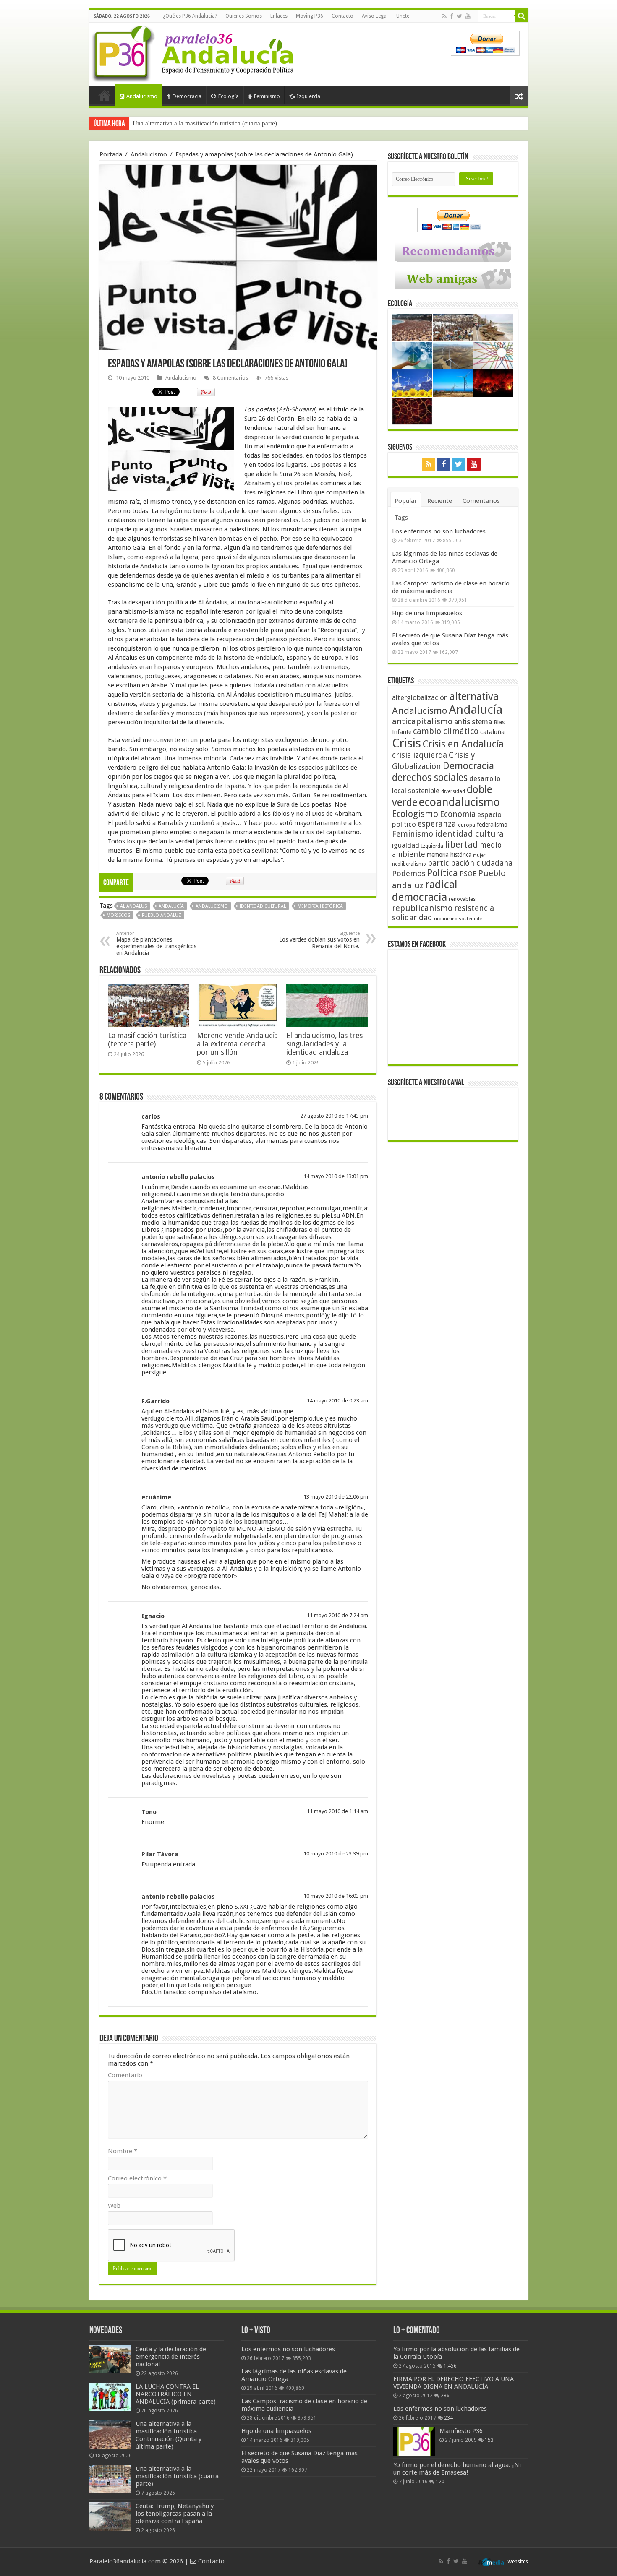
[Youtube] (468, 16)
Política (443, 873)
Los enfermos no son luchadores (439, 531)
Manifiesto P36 (461, 2431)
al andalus (133, 906)
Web (114, 2206)
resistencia (474, 908)
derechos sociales (430, 778)
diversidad (453, 791)
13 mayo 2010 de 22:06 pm (336, 1497)
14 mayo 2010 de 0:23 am (337, 1401)
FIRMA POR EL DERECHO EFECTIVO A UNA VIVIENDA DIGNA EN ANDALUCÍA (454, 2383)
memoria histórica (320, 906)
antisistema (473, 722)
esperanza (437, 824)
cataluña (492, 732)
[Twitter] (459, 16)
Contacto (342, 16)
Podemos (409, 873)
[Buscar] (522, 16)
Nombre (123, 2151)
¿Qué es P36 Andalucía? (190, 16)
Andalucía (171, 906)
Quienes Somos (244, 16)
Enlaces (279, 16)
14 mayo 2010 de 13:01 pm (336, 1176)
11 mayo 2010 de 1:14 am (337, 1811)
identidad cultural (263, 906)
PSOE (468, 874)
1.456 (450, 2366)
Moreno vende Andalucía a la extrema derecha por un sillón (237, 1044)
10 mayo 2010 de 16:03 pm (336, 1896)
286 (445, 2396)
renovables (462, 899)
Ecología (229, 96)
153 (489, 2440)
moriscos (118, 915)
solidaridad (412, 917)
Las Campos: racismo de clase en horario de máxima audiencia (451, 587)
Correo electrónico (137, 2178)
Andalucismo (142, 96)
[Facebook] (452, 16)
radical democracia (425, 891)
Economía (458, 814)
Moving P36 (310, 16)
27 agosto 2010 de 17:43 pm (334, 1116)
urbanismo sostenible (458, 919)
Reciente (440, 501)
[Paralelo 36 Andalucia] (194, 52)
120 (440, 2482)
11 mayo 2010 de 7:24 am (337, 1615)
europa (467, 825)
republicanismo (422, 908)
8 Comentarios (230, 378)
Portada (105, 95)
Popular (406, 501)
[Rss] (444, 16)
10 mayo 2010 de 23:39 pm (336, 1854)
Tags (401, 518)
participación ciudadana (470, 863)
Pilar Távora (160, 1854)
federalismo (492, 825)
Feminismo (267, 96)
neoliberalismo (409, 864)
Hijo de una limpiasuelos (427, 613)
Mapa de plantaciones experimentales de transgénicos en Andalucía (156, 943)
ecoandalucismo (459, 802)
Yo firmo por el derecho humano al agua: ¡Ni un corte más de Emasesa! (457, 2469)
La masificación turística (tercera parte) (147, 1040)
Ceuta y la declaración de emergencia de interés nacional (171, 2357)
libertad (461, 844)
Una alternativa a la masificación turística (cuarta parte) (177, 2476)
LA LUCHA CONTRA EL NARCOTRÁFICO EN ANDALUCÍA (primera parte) (176, 2394)
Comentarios (481, 501)
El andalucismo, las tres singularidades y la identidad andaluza (324, 1044)
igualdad (406, 845)
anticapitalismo (422, 722)
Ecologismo (415, 814)
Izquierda (308, 96)
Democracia (187, 96)
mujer (479, 855)
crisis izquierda (420, 755)
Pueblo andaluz (162, 915)
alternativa (474, 696)
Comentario (125, 2075)
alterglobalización (420, 697)
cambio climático (446, 731)
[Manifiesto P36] (414, 2441)
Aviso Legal (375, 16)
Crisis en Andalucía (463, 744)
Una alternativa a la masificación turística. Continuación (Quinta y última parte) (169, 2435)
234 (448, 2418)
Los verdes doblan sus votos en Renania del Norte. (319, 940)
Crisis (407, 743)
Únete (403, 16)
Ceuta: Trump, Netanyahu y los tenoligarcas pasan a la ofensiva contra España (235, 123)
